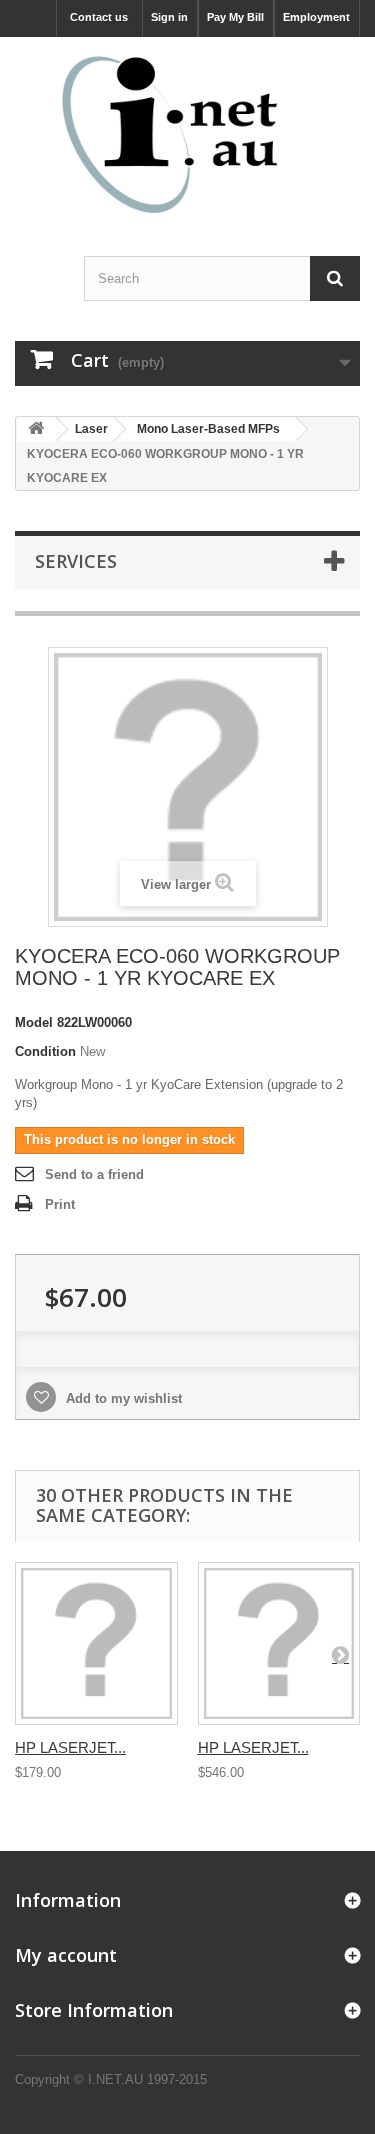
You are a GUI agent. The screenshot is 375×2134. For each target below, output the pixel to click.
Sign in (169, 17)
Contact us (99, 17)
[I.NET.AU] (187, 134)
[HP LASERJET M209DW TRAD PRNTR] (279, 1643)
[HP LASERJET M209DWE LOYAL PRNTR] (96, 1643)
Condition (45, 1051)
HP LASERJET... (70, 1747)
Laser (91, 429)
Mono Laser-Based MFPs (208, 429)
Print (60, 1204)
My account (66, 1955)
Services (76, 561)
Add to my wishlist (122, 1398)
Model (34, 1022)
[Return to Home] (36, 429)
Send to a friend (94, 1174)
